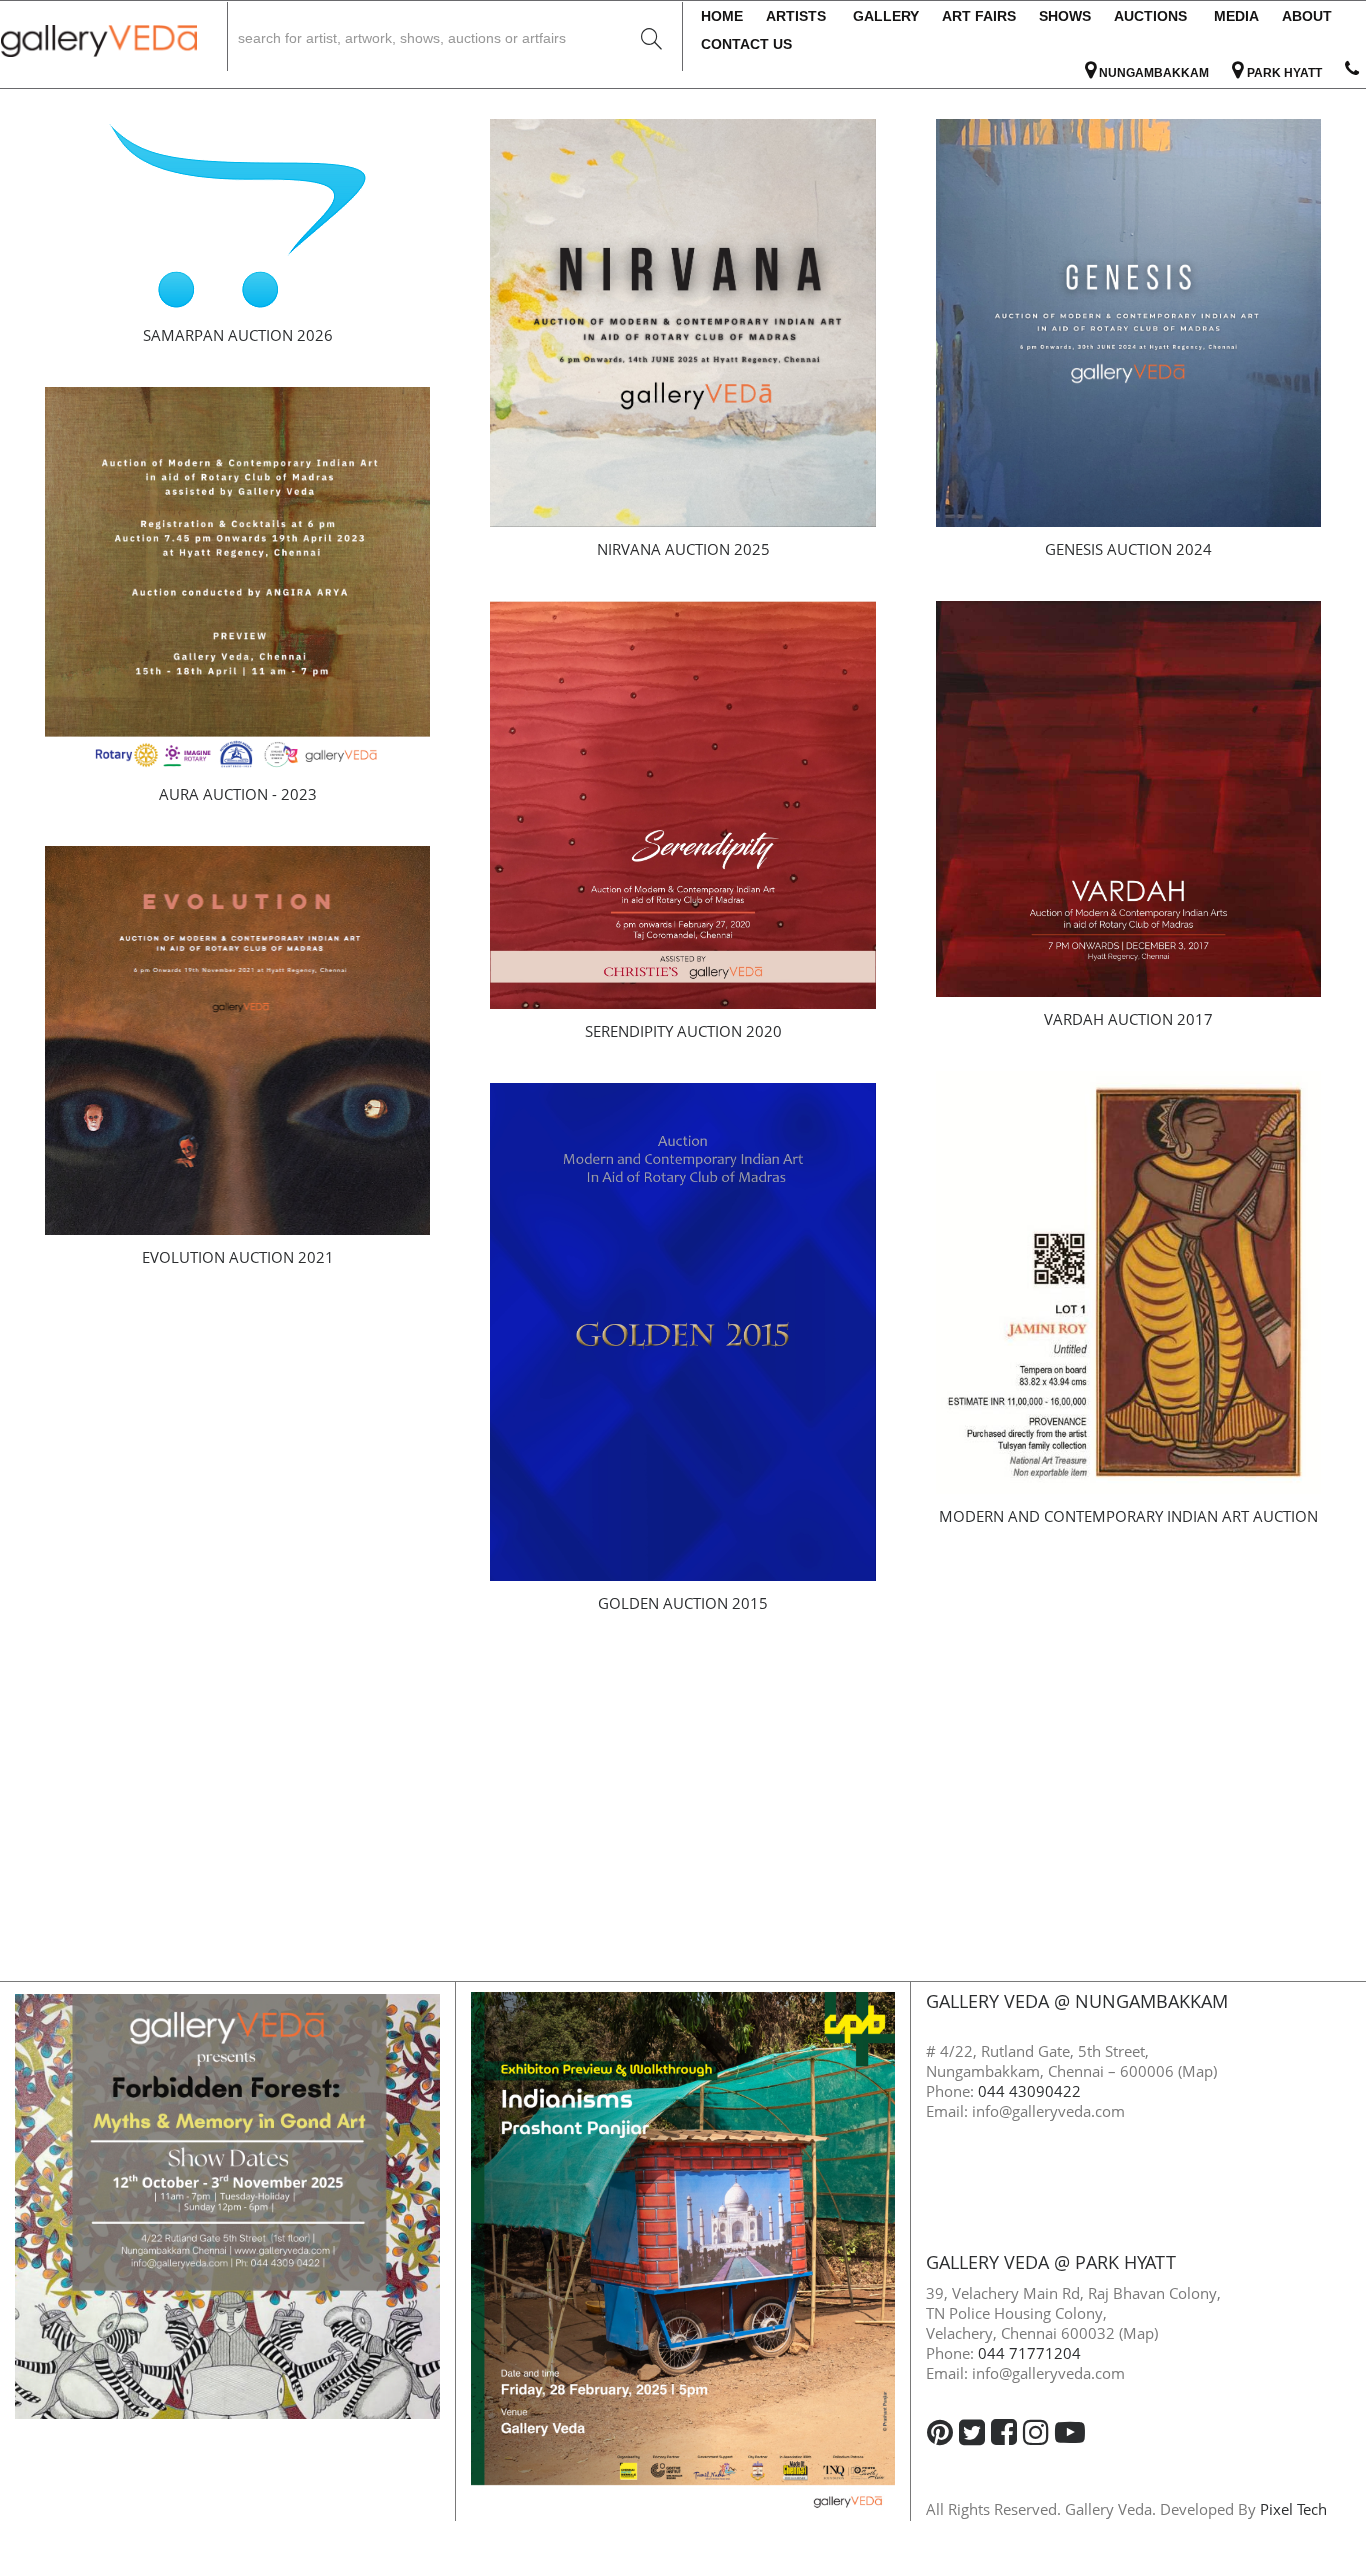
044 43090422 (1029, 2091)
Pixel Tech (1293, 2509)
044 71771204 (1029, 2353)
